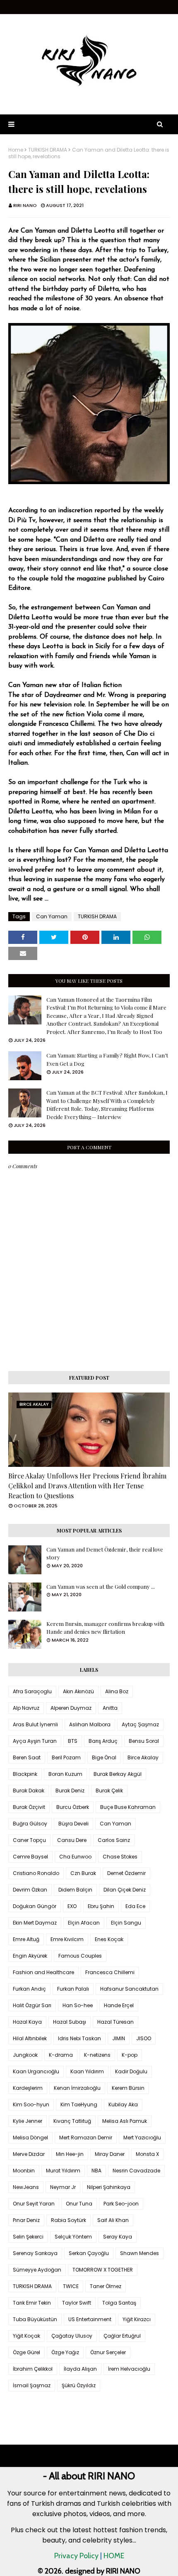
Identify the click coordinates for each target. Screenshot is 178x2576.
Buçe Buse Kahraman (128, 1807)
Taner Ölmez (106, 2286)
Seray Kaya (118, 2237)
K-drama (61, 2055)
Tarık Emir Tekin (32, 2303)
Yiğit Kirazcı (137, 2319)
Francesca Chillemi (110, 1972)
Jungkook (25, 2055)
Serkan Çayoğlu (89, 2253)
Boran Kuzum (65, 1774)
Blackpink (25, 1774)
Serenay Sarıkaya (35, 2253)
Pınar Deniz (26, 2220)
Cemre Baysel (30, 1857)
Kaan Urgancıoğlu (36, 2071)
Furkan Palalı (73, 1989)
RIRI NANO (25, 205)
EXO (72, 1906)
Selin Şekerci (28, 2237)
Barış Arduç (103, 1741)
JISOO (144, 2038)
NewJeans (26, 2187)
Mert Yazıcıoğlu (142, 2138)
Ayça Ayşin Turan (35, 1741)
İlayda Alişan (80, 2369)
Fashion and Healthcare (43, 1972)
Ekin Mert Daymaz (35, 1923)
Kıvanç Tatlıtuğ (72, 2121)
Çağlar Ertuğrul (122, 2336)
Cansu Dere (72, 1840)
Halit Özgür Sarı (32, 2005)
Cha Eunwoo (75, 1857)
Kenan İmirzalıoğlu (77, 2088)
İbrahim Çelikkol (33, 2369)
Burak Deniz (70, 1791)
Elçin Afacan (84, 1923)
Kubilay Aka (123, 2104)
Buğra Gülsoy (30, 1824)
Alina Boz (117, 1691)
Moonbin (24, 2171)
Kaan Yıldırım (87, 2071)
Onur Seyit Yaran (34, 2204)
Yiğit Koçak (26, 2336)
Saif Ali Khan (113, 2220)
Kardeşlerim (28, 2088)
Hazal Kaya (27, 2022)
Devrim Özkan (30, 1890)
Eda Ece (135, 1906)
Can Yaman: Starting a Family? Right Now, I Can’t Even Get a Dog (107, 1059)
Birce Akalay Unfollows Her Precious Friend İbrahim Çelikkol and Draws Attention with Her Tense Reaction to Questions (87, 1486)
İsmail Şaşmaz (32, 2385)
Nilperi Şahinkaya (109, 2187)
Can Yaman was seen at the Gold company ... (101, 1586)
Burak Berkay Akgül (118, 1774)
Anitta (110, 1708)
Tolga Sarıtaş (119, 2303)
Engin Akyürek (30, 1956)
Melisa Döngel (30, 2138)
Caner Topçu (29, 1840)
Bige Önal (104, 1757)
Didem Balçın (75, 1890)
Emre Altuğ (26, 1939)
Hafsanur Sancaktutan (129, 1989)
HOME (114, 2556)
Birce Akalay (143, 1757)
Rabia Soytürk (69, 2220)
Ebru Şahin (101, 1906)
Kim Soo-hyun (31, 2104)
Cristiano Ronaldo (36, 1873)
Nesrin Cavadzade (136, 2171)
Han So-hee (78, 2005)
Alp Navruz (26, 1708)
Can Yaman (52, 916)
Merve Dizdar (29, 2154)
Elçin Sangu (126, 1923)
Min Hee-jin (70, 2154)
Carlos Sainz (114, 1840)
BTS (73, 1741)
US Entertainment (90, 2319)
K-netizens (97, 2055)
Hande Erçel (119, 2005)
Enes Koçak (109, 1939)
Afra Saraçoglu (32, 1691)
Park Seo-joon (121, 2204)
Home (16, 150)
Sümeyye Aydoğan (37, 2270)
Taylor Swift (77, 2303)
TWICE (71, 2286)
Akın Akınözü (78, 1691)
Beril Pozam (66, 1757)
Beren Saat (27, 1757)
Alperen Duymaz (71, 1708)
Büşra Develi (73, 1824)
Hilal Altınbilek (30, 2038)
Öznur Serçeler (108, 2352)
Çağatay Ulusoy (72, 2336)
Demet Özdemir (126, 1873)
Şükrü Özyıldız (79, 2385)
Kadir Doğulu (131, 2071)
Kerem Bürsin (128, 2088)
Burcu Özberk (73, 1807)
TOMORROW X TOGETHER (103, 2270)
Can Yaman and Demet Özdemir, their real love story (105, 1553)
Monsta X (147, 2154)
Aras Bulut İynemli (35, 1724)
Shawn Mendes (140, 2253)
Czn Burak (83, 1873)
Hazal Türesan (115, 2022)
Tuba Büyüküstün (35, 2319)
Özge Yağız (65, 2352)
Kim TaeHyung (79, 2104)
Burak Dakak (29, 1791)
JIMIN (119, 2038)
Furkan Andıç (29, 1989)
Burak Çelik (109, 1791)
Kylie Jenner (28, 2121)
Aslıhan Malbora (90, 1724)
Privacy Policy (76, 2556)
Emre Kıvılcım (67, 1939)
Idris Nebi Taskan (79, 2038)
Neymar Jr (63, 2187)
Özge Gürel (26, 2352)
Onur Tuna (79, 2204)
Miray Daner (110, 2154)
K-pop (130, 2055)
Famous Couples (80, 1956)
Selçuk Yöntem (73, 2237)
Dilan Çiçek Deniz (125, 1890)
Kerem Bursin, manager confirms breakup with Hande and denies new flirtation (105, 1628)
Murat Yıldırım (63, 2171)
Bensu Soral (144, 1741)
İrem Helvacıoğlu (129, 2369)
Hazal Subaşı (70, 2022)
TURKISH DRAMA (48, 150)
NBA (96, 2171)
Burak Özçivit (29, 1807)
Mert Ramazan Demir (86, 2138)
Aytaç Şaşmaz (140, 1724)
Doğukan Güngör (35, 1906)
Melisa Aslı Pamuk (125, 2121)
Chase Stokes (120, 1857)
